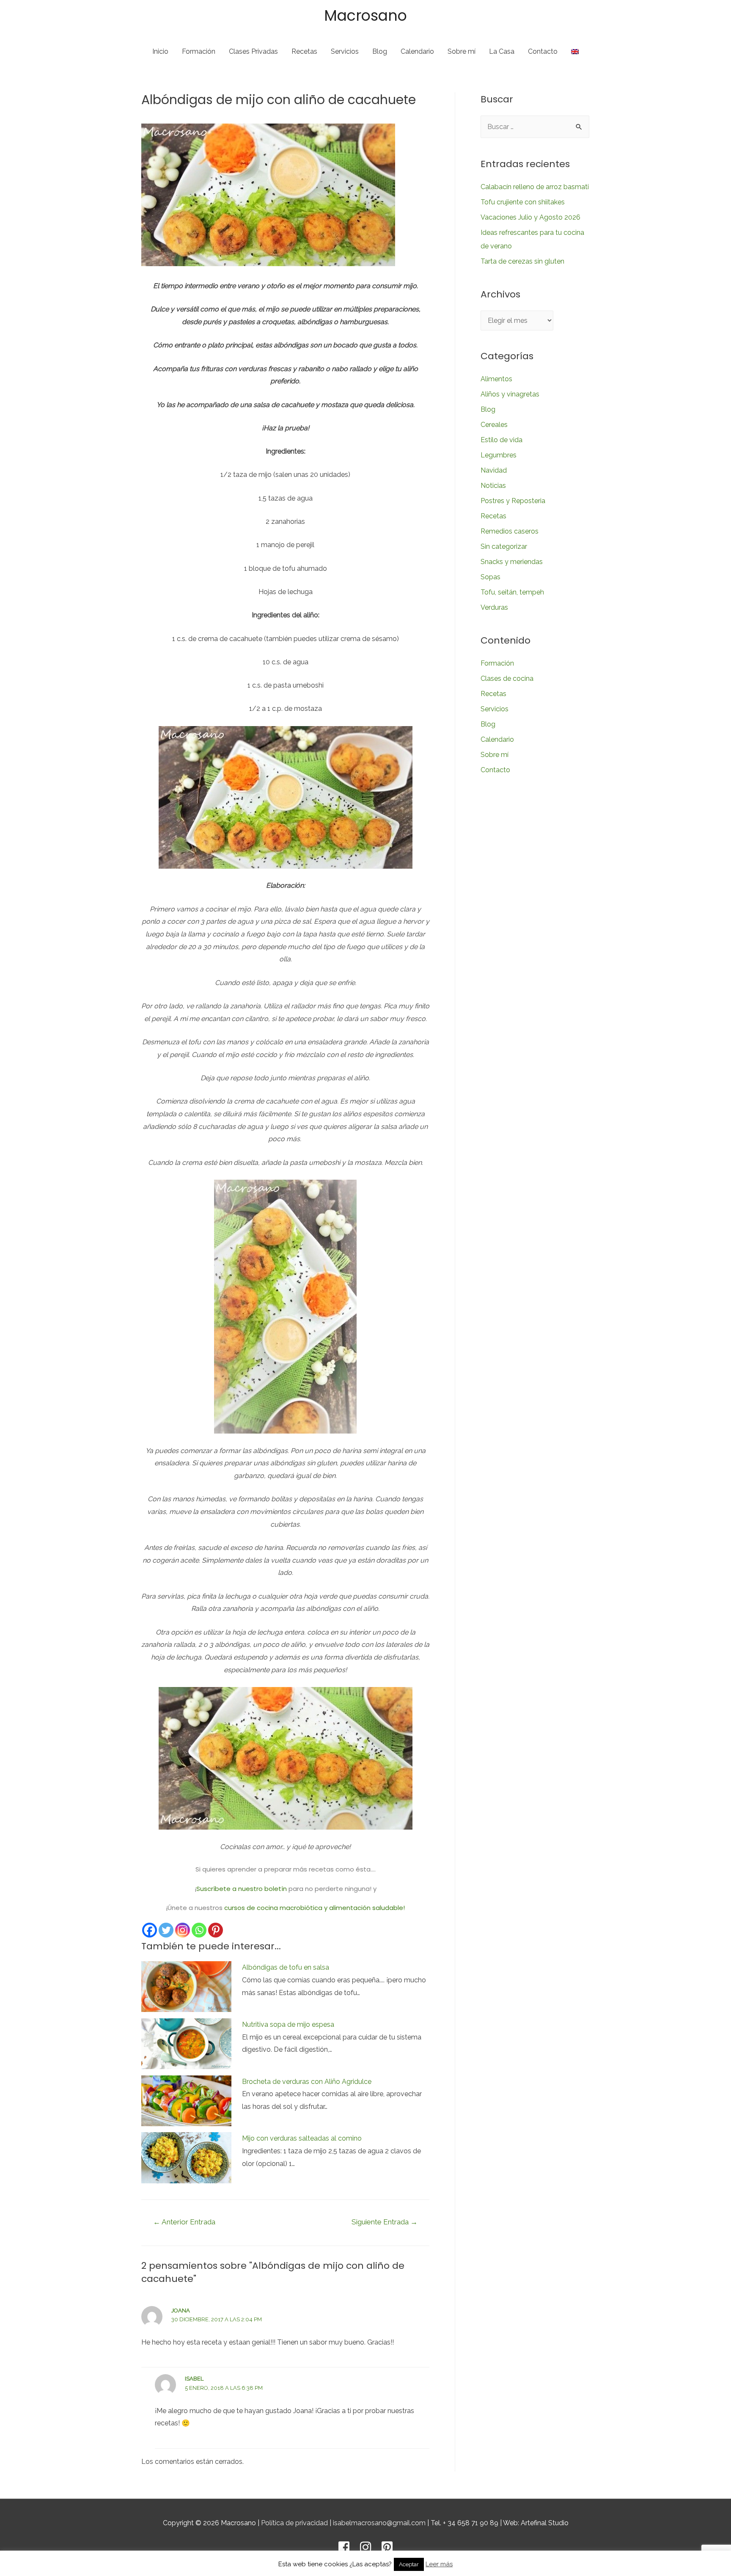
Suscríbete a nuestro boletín (242, 1889)
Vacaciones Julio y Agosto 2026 (530, 217)
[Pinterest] (216, 1930)
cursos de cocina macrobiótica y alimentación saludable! (315, 1908)
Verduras (494, 607)
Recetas (304, 51)
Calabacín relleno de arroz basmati (535, 187)
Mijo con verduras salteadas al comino (302, 2138)
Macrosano (365, 15)
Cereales (494, 425)
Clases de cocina (507, 678)
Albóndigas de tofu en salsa (286, 1967)
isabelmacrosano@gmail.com (379, 2523)
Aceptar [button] (409, 2564)
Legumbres (499, 455)
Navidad (494, 470)
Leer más (439, 2564)
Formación (199, 51)
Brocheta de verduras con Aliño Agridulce (307, 2082)
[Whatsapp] (199, 1930)
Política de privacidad (294, 2523)
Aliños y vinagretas (510, 394)
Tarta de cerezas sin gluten (522, 261)
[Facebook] (150, 1930)
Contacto (543, 51)
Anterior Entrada (184, 2222)
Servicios (345, 51)
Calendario (417, 51)
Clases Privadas (253, 51)
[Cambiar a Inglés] (575, 52)
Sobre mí (462, 51)
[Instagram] (183, 1930)
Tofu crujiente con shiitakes (523, 202)
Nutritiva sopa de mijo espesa (288, 2024)
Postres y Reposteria (513, 501)
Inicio (160, 51)
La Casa (502, 51)
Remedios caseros (510, 531)
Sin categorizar (504, 546)
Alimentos (496, 379)
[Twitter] (166, 1930)
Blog (380, 51)
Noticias (493, 486)
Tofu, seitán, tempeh (512, 592)
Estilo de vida (502, 440)
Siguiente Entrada (385, 2222)
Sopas (491, 577)
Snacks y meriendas (512, 562)
